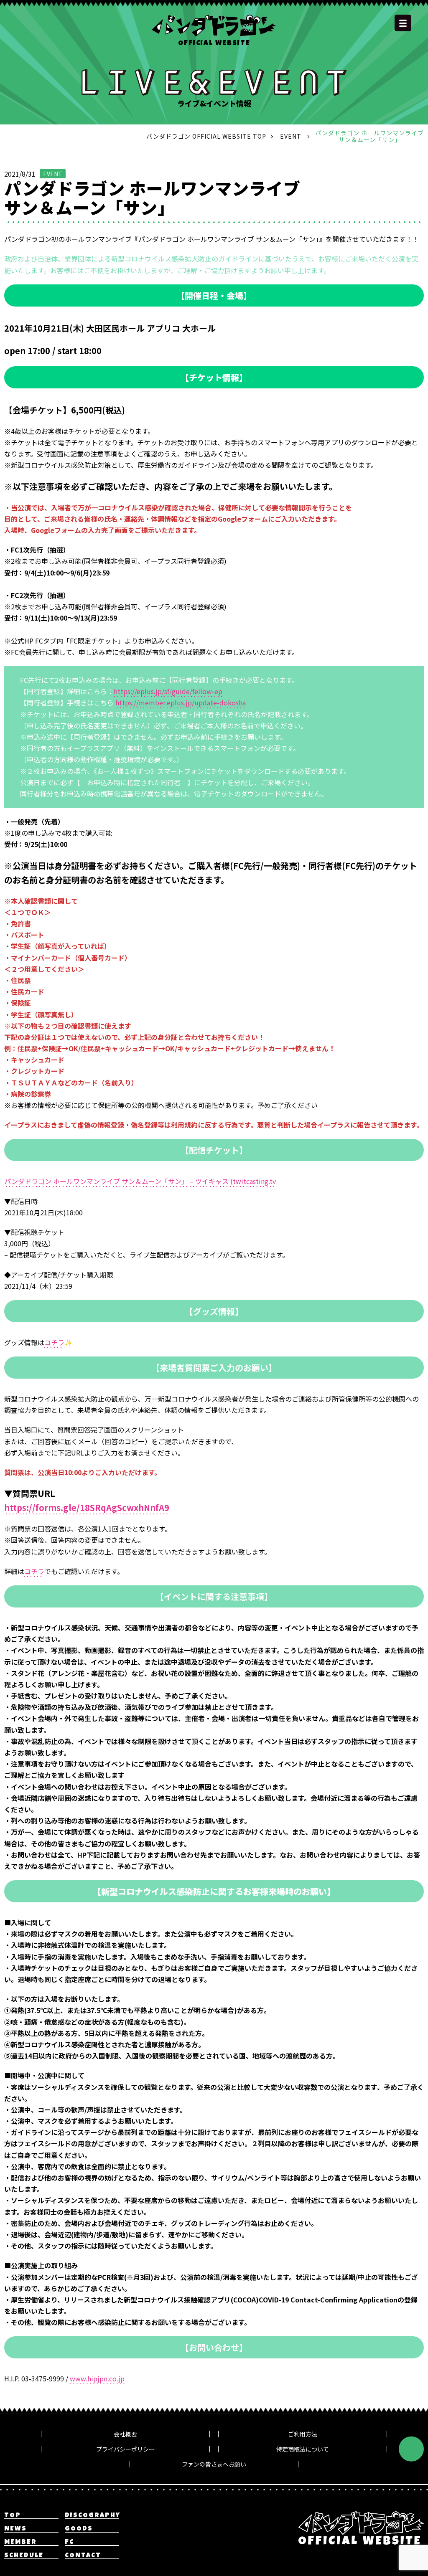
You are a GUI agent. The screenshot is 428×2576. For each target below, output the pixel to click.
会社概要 (125, 2434)
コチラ (54, 1342)
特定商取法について (303, 2449)
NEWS (15, 2529)
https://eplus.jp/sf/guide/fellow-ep (168, 691)
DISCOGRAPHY (92, 2516)
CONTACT (83, 2556)
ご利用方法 (303, 2434)
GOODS (79, 2529)
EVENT (53, 174)
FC (69, 2543)
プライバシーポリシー (125, 2449)
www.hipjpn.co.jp (97, 2378)
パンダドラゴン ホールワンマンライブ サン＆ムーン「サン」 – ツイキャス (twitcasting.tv (140, 1181)
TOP (13, 2516)
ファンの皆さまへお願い (214, 2464)
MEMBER (20, 2543)
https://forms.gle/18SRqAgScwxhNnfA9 (87, 1507)
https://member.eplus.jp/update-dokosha (181, 702)
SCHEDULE (24, 2556)
